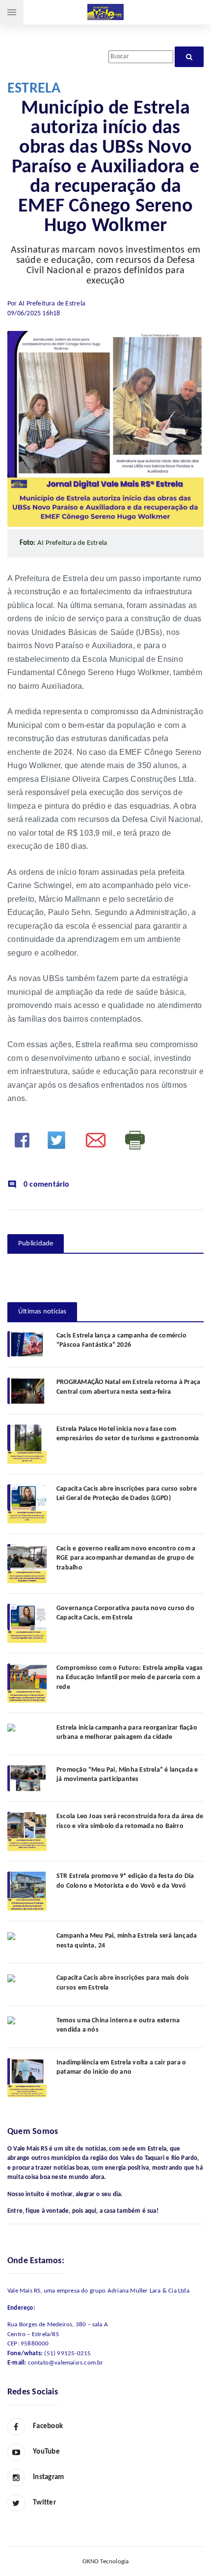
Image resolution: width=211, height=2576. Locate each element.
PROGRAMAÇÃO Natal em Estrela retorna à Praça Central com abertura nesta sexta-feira (128, 1387)
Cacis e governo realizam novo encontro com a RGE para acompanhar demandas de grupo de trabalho (126, 1558)
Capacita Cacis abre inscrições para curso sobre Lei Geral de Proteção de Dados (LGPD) (127, 1494)
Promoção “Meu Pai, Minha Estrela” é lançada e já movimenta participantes (127, 1775)
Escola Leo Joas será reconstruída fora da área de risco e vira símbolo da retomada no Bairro (130, 1821)
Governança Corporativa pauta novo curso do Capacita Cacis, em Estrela (125, 1613)
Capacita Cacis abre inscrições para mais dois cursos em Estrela (123, 1983)
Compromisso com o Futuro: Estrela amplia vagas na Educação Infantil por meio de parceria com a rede (130, 1678)
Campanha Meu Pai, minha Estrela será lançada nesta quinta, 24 (127, 1941)
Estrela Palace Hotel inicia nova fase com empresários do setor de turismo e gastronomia (128, 1434)
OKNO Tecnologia (106, 2562)
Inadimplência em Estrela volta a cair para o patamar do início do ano (121, 2068)
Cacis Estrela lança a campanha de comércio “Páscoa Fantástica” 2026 (121, 1341)
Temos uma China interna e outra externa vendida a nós (118, 2026)
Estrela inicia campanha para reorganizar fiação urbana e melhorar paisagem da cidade (127, 1733)
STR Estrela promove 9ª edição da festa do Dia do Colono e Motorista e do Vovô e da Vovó (125, 1881)
